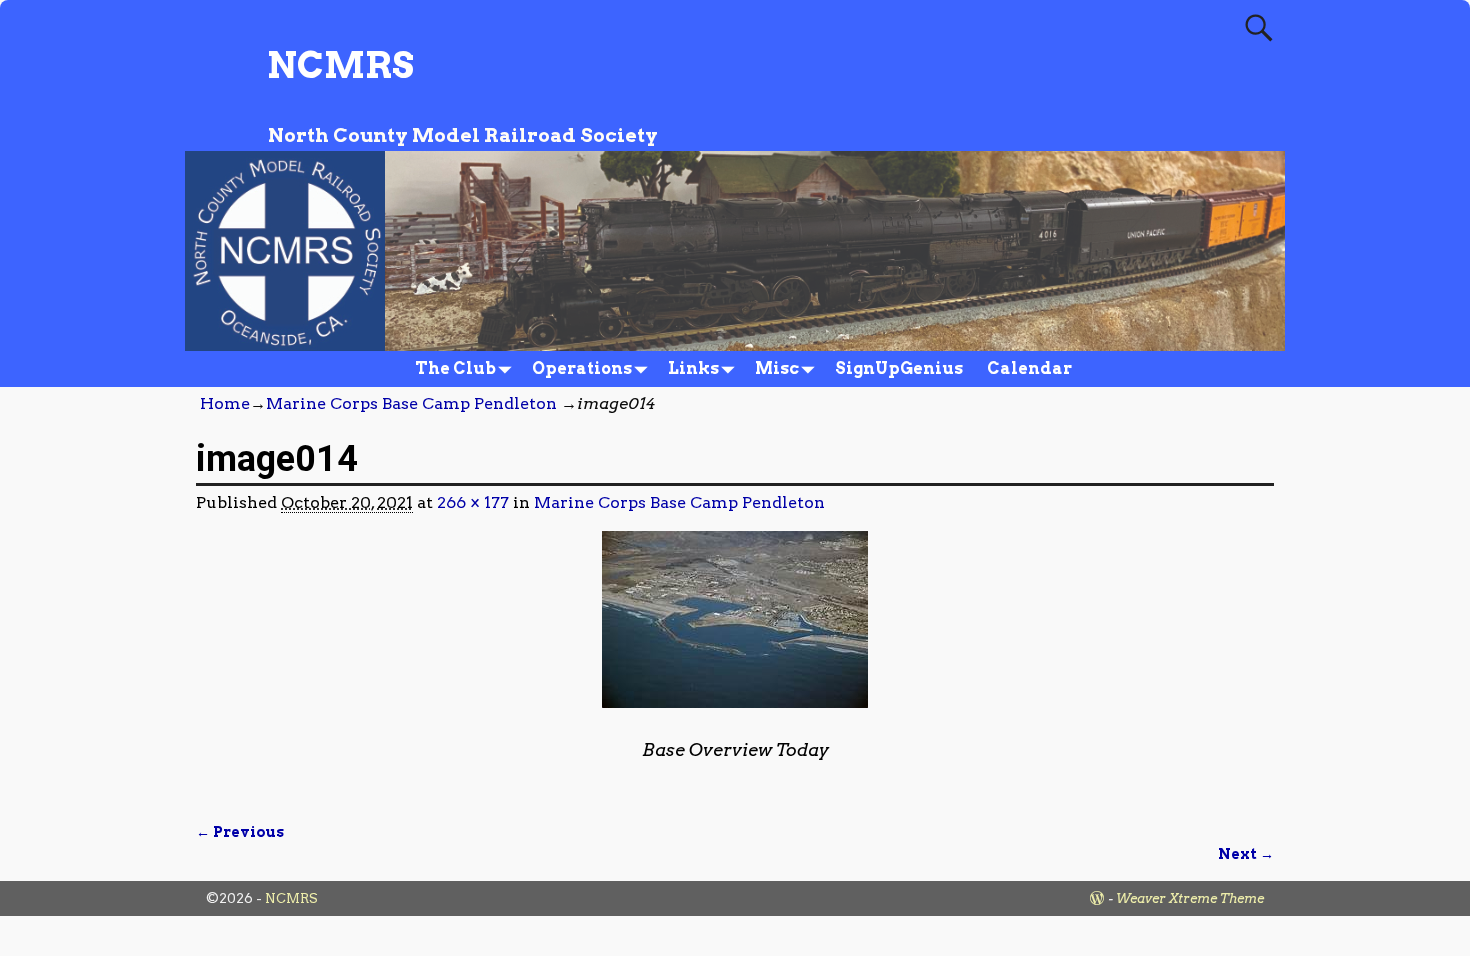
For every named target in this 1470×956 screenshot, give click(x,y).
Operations (582, 368)
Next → (1246, 854)
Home (225, 403)
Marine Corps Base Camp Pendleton (411, 403)
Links (693, 368)
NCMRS (340, 65)
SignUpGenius (899, 368)
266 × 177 (473, 502)
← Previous (240, 832)
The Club (455, 368)
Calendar (1029, 368)
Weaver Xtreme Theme (1190, 898)
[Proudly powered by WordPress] (1097, 898)
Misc (777, 368)
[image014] (735, 631)
